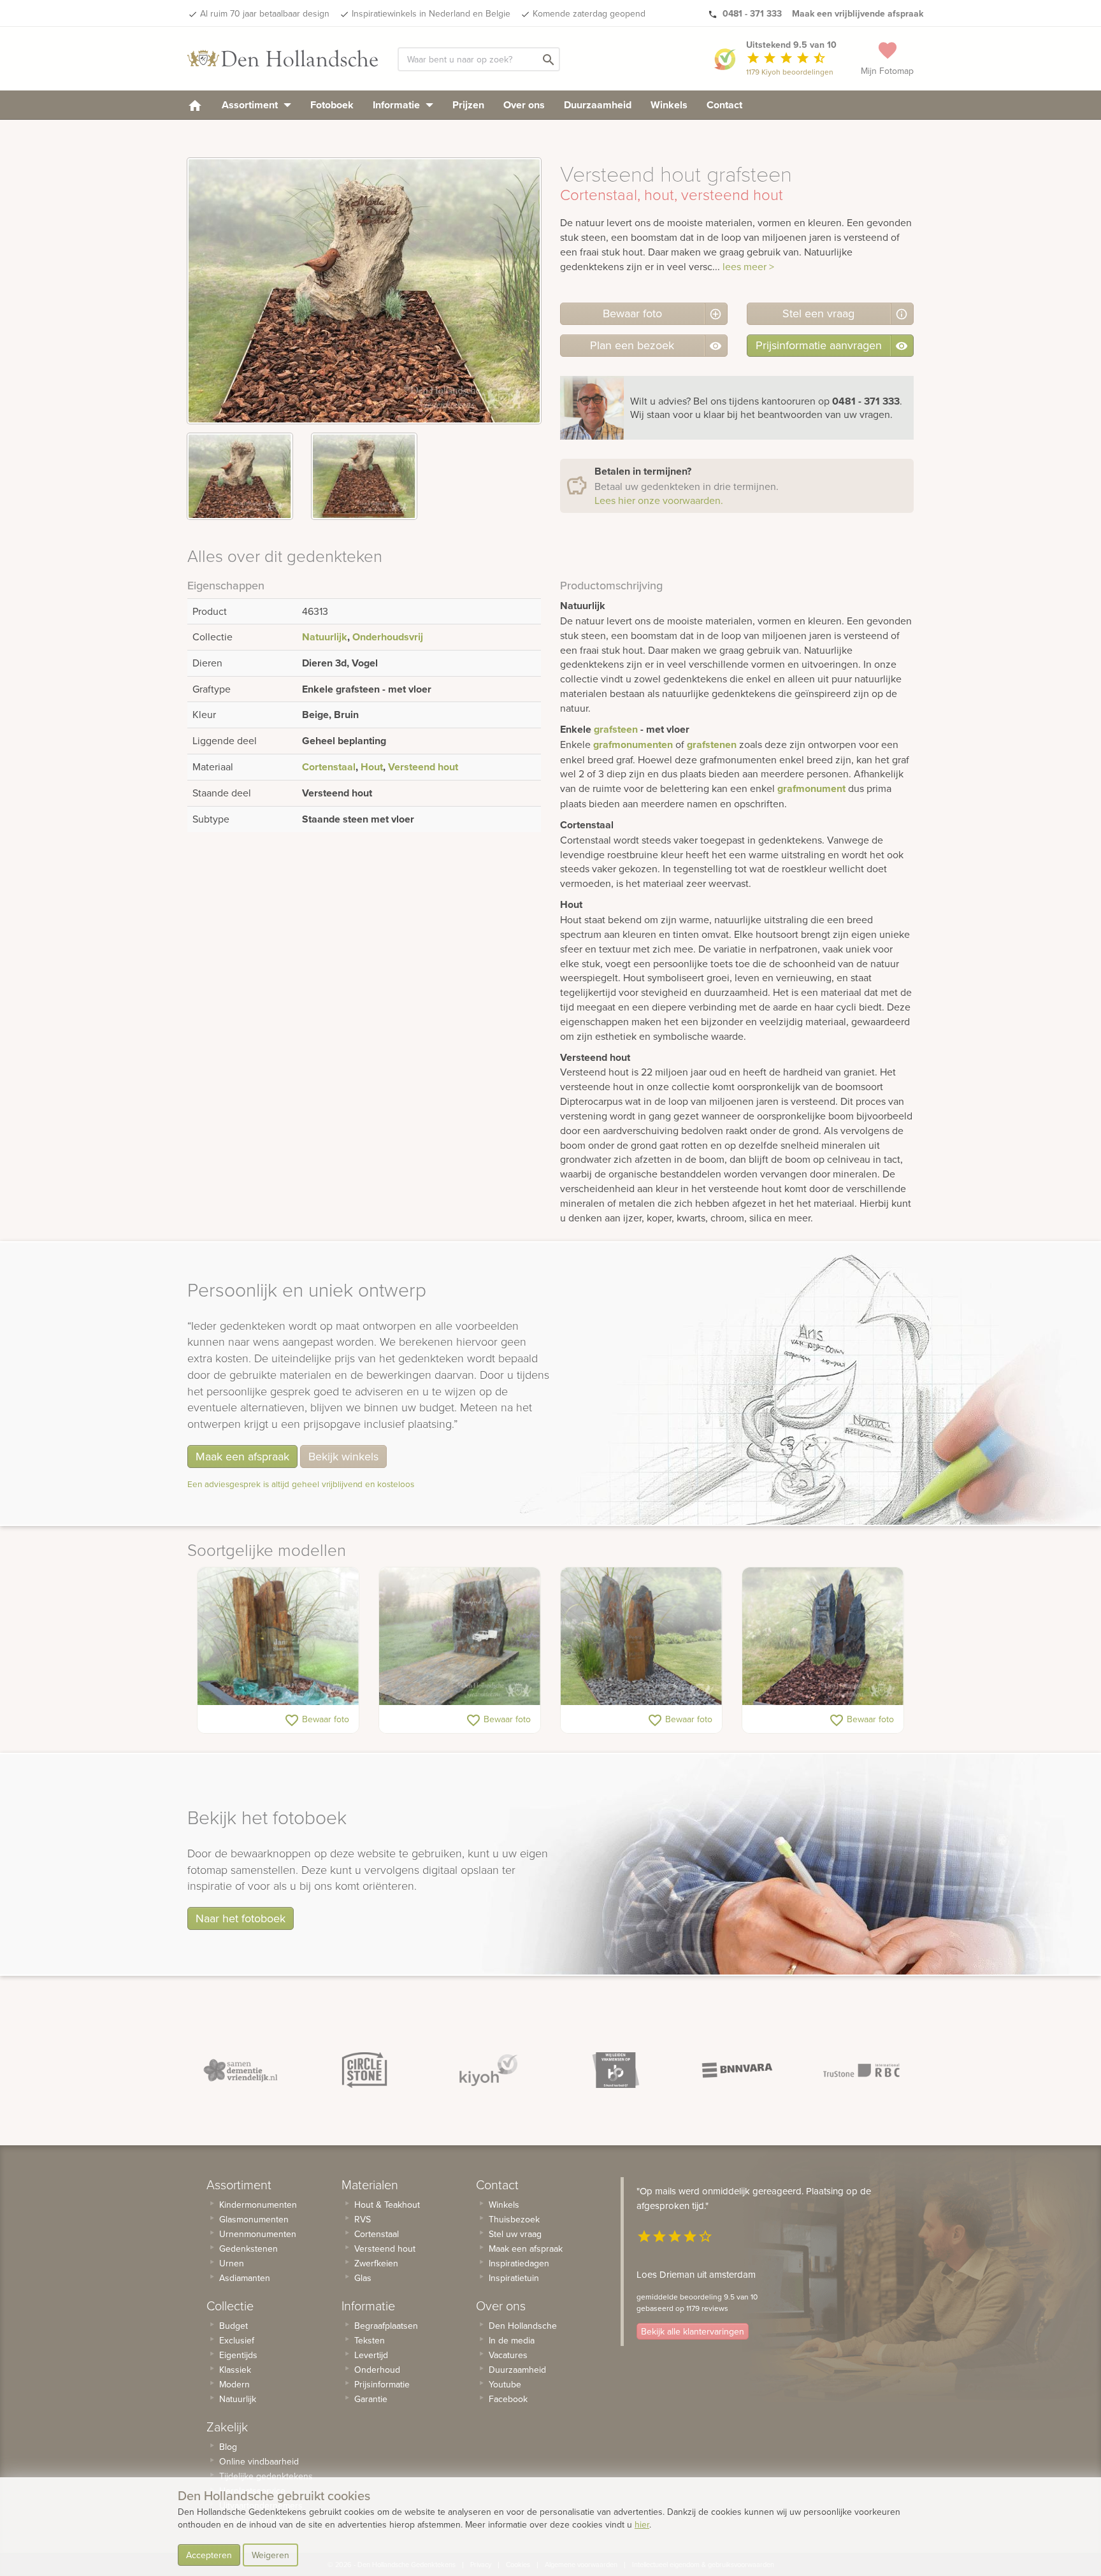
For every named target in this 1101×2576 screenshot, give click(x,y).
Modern (234, 2384)
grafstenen (712, 745)
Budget (234, 2326)
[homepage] (195, 105)
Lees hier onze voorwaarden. (659, 500)
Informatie (398, 105)
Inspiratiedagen (519, 2263)
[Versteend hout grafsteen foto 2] (364, 476)
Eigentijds (238, 2355)
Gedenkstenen (248, 2249)
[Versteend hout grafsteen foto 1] (240, 476)
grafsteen (616, 729)
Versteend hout (423, 767)
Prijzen (468, 105)
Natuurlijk (325, 637)
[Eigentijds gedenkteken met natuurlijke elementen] (278, 1636)
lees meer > (748, 266)
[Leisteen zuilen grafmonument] (823, 1636)
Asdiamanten (245, 2278)
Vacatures (508, 2355)
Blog (228, 2447)
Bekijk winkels (343, 1456)
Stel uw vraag (515, 2234)
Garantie (371, 2399)
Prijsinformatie (382, 2384)
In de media (512, 2340)
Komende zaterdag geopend (589, 13)
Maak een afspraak (242, 1456)
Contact (724, 105)
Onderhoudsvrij (388, 637)
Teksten (370, 2340)
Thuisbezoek (514, 2219)
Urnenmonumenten (258, 2234)
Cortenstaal (329, 767)
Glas (363, 2278)
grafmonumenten (633, 745)
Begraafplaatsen (386, 2326)
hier (642, 2524)
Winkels (669, 105)
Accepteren (209, 2555)
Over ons (524, 105)
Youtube (505, 2384)
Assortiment (251, 105)
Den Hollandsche (523, 2326)
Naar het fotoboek (241, 1918)
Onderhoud (377, 2370)
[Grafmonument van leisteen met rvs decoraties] (460, 1636)
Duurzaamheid (598, 105)
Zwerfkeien (376, 2263)
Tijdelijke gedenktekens (266, 2476)
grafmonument (811, 788)
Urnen (232, 2263)
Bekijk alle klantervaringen (693, 2331)
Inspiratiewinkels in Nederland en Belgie (431, 13)
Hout (372, 767)
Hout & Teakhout (387, 2205)
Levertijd (371, 2355)
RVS (363, 2219)
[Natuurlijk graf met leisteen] (641, 1636)
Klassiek (235, 2370)
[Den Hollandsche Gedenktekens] (283, 59)
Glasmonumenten (254, 2219)
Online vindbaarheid (259, 2461)
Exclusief (237, 2340)
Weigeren (270, 2555)
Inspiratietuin (514, 2278)
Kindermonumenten (258, 2205)
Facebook (508, 2399)
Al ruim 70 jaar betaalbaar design (265, 13)
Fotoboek (332, 105)
